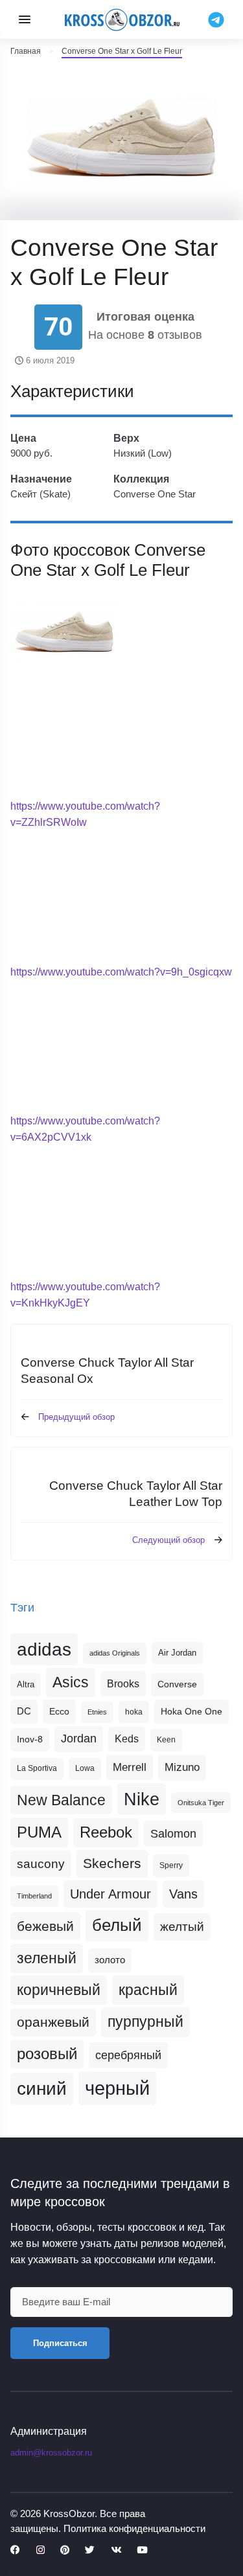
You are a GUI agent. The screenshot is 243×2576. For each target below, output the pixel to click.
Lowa (85, 1768)
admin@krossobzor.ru (51, 2453)
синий (42, 2089)
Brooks (123, 1683)
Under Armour (110, 1894)
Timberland (34, 1896)
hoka (134, 1712)
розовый (47, 2054)
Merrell (130, 1767)
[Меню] (25, 19)
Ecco (59, 1711)
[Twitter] (90, 2550)
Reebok (106, 1832)
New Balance (61, 1800)
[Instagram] (40, 2550)
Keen (166, 1740)
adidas (44, 1649)
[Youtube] (142, 2550)
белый (117, 1925)
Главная (26, 51)
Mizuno (182, 1767)
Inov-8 (30, 1739)
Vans (183, 1894)
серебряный (128, 2055)
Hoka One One (191, 1711)
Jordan (79, 1738)
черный (117, 2088)
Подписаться (60, 2343)
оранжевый (53, 2022)
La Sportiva (37, 1768)
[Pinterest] (65, 2550)
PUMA (39, 1832)
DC (24, 1711)
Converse (177, 1684)
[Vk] (116, 2550)
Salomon (173, 1833)
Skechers (112, 1863)
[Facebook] (15, 2550)
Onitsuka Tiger (201, 1803)
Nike (142, 1799)
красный (148, 1990)
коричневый (59, 1990)
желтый (182, 1927)
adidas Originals (115, 1653)
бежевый (45, 1926)
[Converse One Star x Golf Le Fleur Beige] (64, 632)
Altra (26, 1684)
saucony (41, 1864)
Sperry (171, 1865)
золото (110, 1960)
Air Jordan (177, 1653)
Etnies (97, 1712)
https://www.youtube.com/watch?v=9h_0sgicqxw (121, 972)
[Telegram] (216, 19)
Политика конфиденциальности (134, 2528)
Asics (71, 1682)
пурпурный (145, 2022)
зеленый (47, 1958)
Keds (127, 1739)
